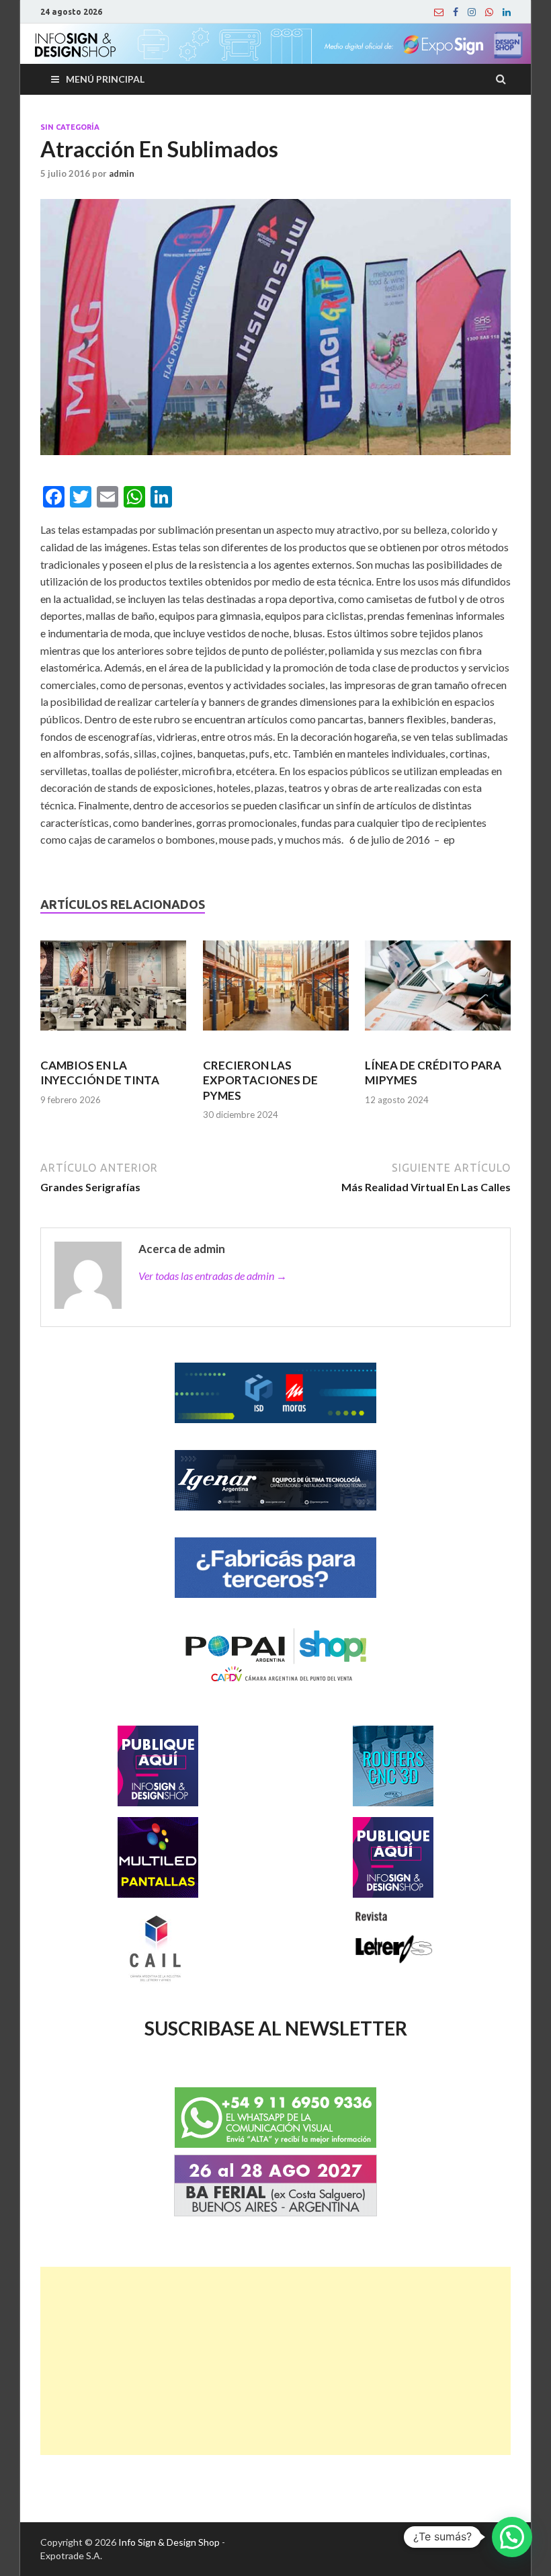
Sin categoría (70, 127)
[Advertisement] (275, 2361)
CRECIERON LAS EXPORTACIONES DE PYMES (260, 1080)
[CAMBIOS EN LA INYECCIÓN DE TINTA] (113, 991)
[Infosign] (439, 12)
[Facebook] (456, 12)
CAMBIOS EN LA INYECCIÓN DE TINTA (100, 1073)
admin (122, 173)
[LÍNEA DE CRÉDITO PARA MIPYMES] (438, 991)
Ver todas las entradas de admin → (213, 1276)
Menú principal (105, 79)
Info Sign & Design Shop (169, 2542)
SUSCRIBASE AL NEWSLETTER (276, 2028)
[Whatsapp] (489, 12)
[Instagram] (472, 12)
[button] (512, 2537)
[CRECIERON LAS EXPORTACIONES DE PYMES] (276, 991)
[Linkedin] (507, 12)
